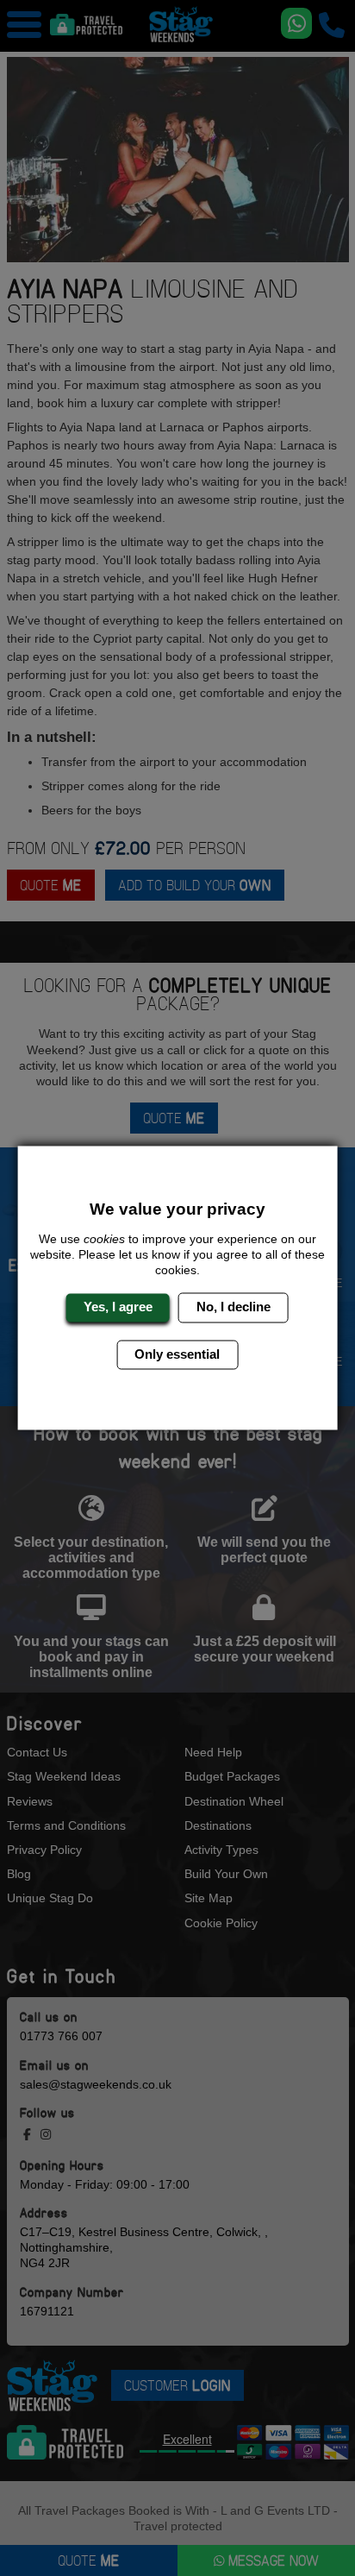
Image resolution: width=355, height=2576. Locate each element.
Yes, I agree (118, 1307)
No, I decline (234, 1307)
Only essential (177, 1354)
